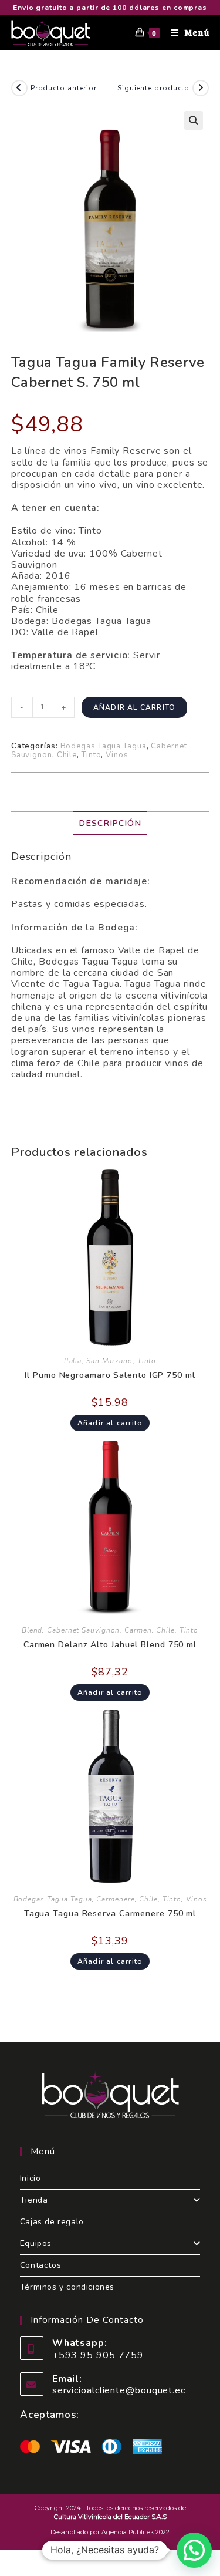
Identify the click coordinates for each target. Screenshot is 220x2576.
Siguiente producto (153, 88)
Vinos (117, 755)
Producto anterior (64, 88)
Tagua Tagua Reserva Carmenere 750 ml (110, 1914)
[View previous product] (19, 88)
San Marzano (109, 1361)
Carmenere (115, 1899)
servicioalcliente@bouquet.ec (119, 2390)
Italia (73, 1361)
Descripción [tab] (110, 823)
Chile (67, 755)
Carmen (138, 1630)
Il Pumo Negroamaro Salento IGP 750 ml (110, 1375)
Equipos (36, 2243)
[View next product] (201, 88)
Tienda (34, 2200)
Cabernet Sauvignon (83, 1630)
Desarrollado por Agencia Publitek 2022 (110, 2532)
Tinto (92, 755)
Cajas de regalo (52, 2222)
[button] (194, 120)
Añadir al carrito (134, 707)
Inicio (31, 2178)
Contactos (40, 2265)
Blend (32, 1630)
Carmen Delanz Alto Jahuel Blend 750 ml (110, 1645)
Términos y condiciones (67, 2287)
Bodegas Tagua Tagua (104, 746)
